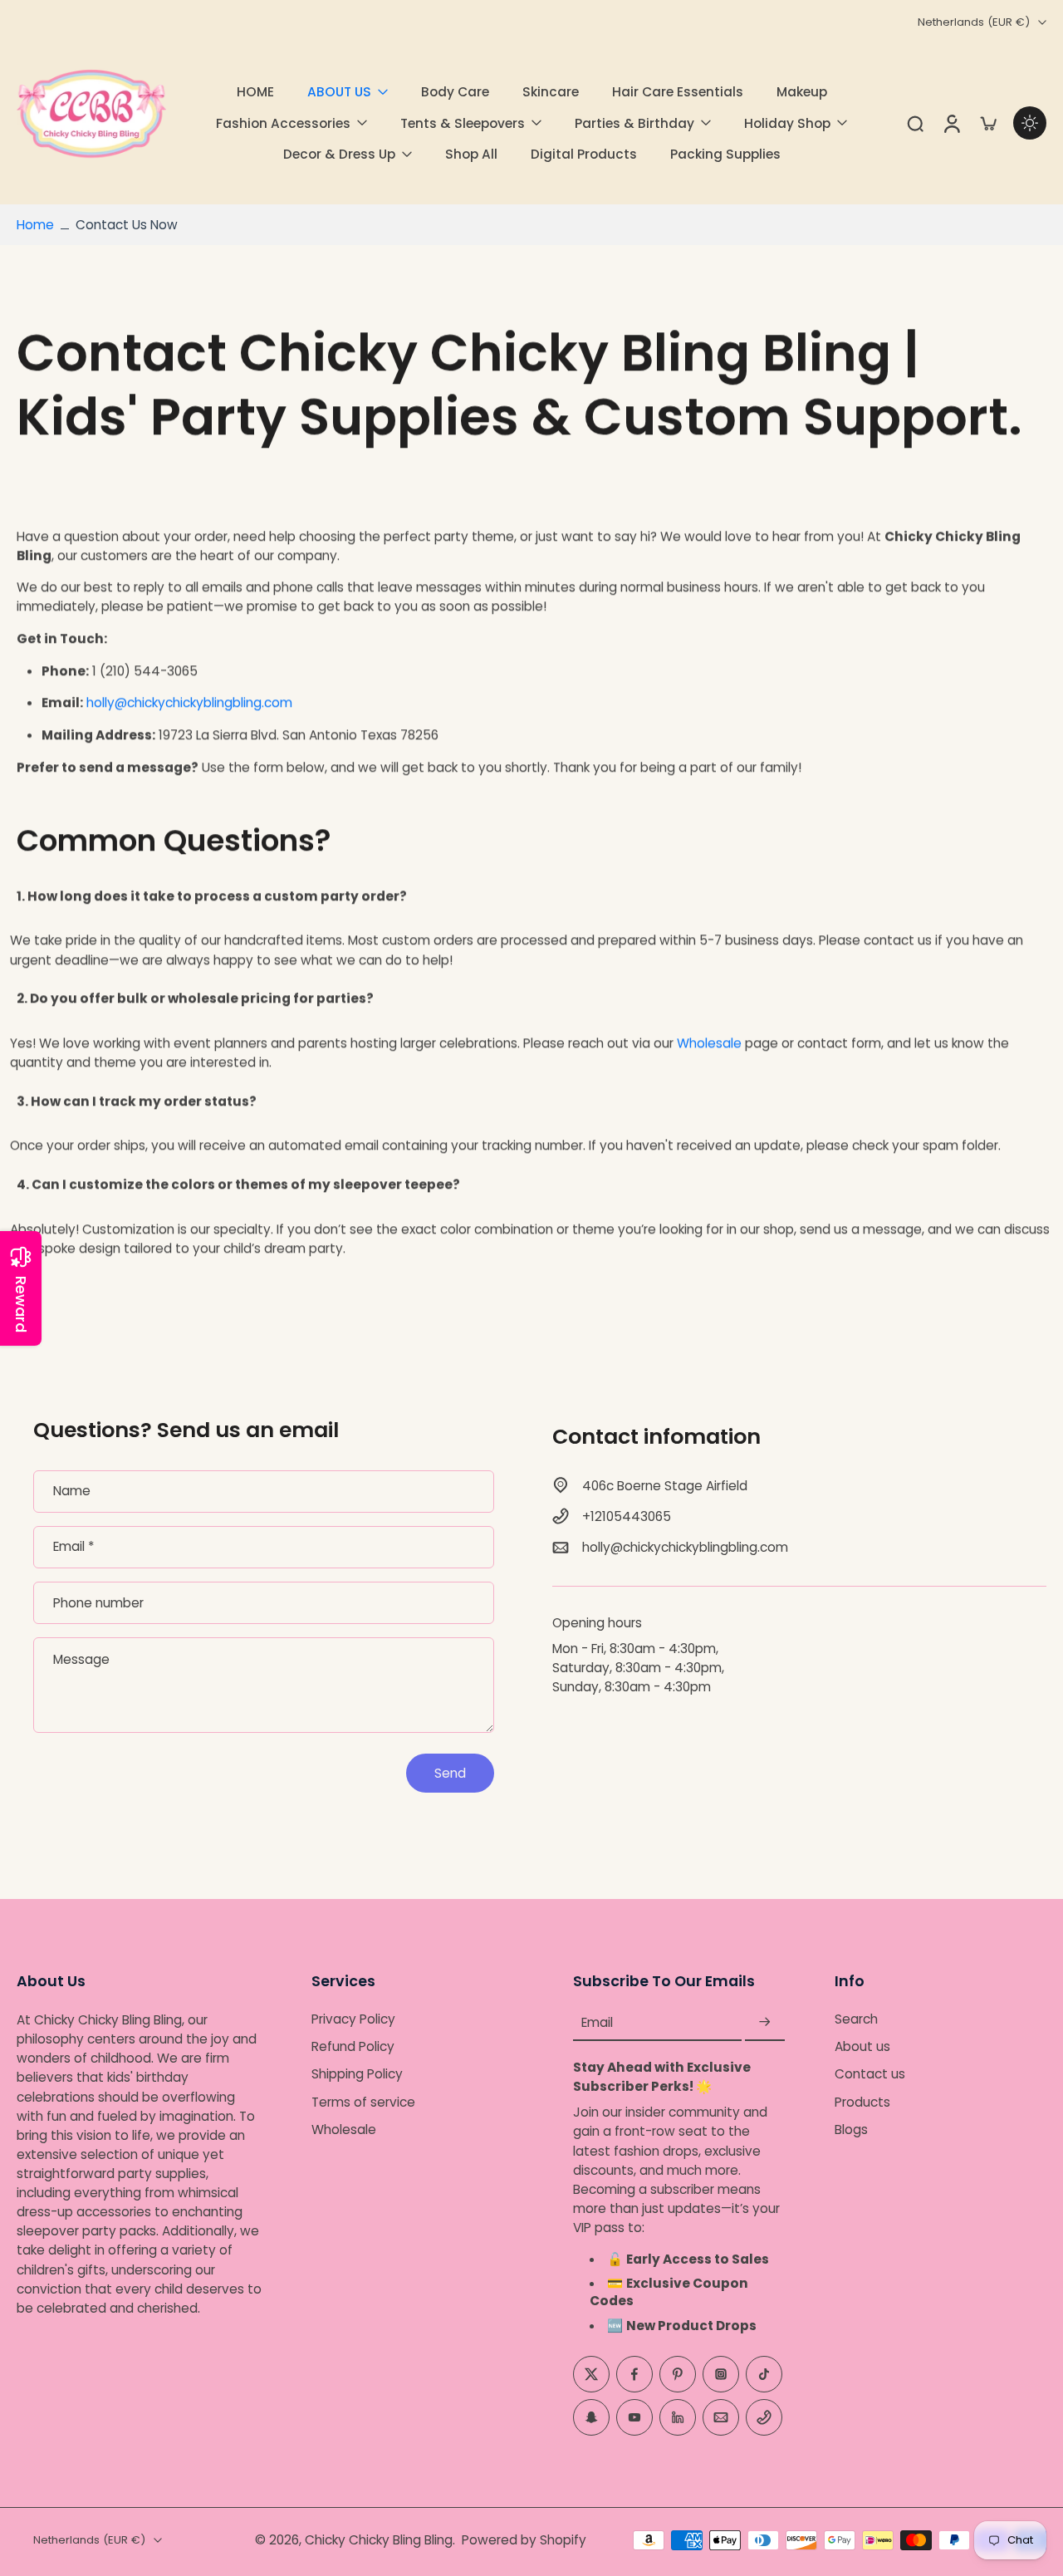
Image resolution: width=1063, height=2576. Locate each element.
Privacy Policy (353, 2019)
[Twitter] (591, 2374)
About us (862, 2046)
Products (862, 2102)
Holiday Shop (787, 123)
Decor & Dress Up (339, 154)
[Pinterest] (678, 2374)
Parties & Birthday (634, 123)
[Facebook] (634, 2374)
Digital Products (584, 154)
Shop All (471, 154)
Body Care (455, 92)
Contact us (870, 2075)
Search (856, 2019)
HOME (255, 92)
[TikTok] (764, 2374)
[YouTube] (634, 2417)
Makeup (802, 92)
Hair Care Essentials (678, 92)
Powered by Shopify (524, 2540)
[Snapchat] (591, 2417)
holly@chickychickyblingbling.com (189, 703)
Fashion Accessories (283, 123)
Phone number (98, 1603)
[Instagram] (721, 2374)
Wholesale (709, 1043)
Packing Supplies (725, 154)
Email (73, 1547)
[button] (139, 1981)
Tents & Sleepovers (463, 123)
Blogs (851, 2129)
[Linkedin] (678, 2417)
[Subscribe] (765, 2022)
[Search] (915, 123)
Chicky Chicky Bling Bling (379, 2540)
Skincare (551, 92)
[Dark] (1030, 123)
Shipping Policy (357, 2075)
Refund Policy (353, 2046)
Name (72, 1492)
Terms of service (363, 2102)
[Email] (721, 2417)
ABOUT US (339, 92)
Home (35, 225)
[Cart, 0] (988, 123)
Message (81, 1659)
